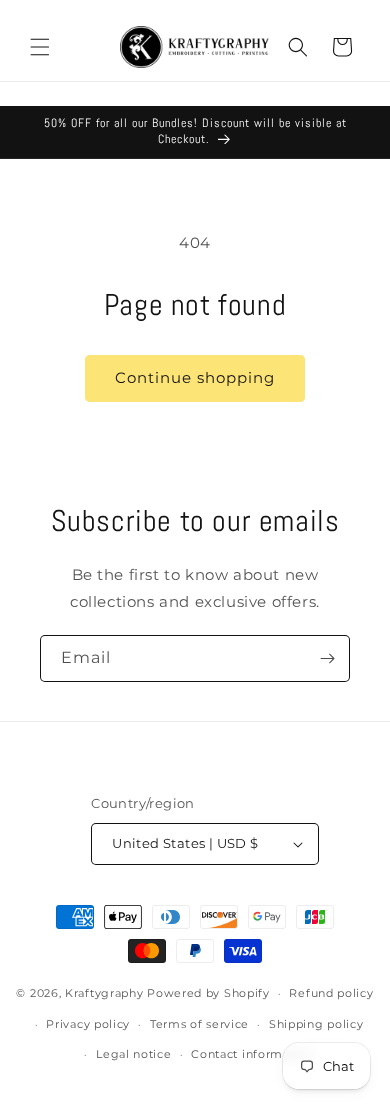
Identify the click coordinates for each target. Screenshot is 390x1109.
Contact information (252, 1054)
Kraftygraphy (104, 993)
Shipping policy (316, 1024)
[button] (40, 47)
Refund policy (331, 993)
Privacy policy (88, 1024)
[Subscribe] (327, 658)
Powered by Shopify (208, 993)
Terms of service (199, 1024)
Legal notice (133, 1054)
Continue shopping (195, 377)
